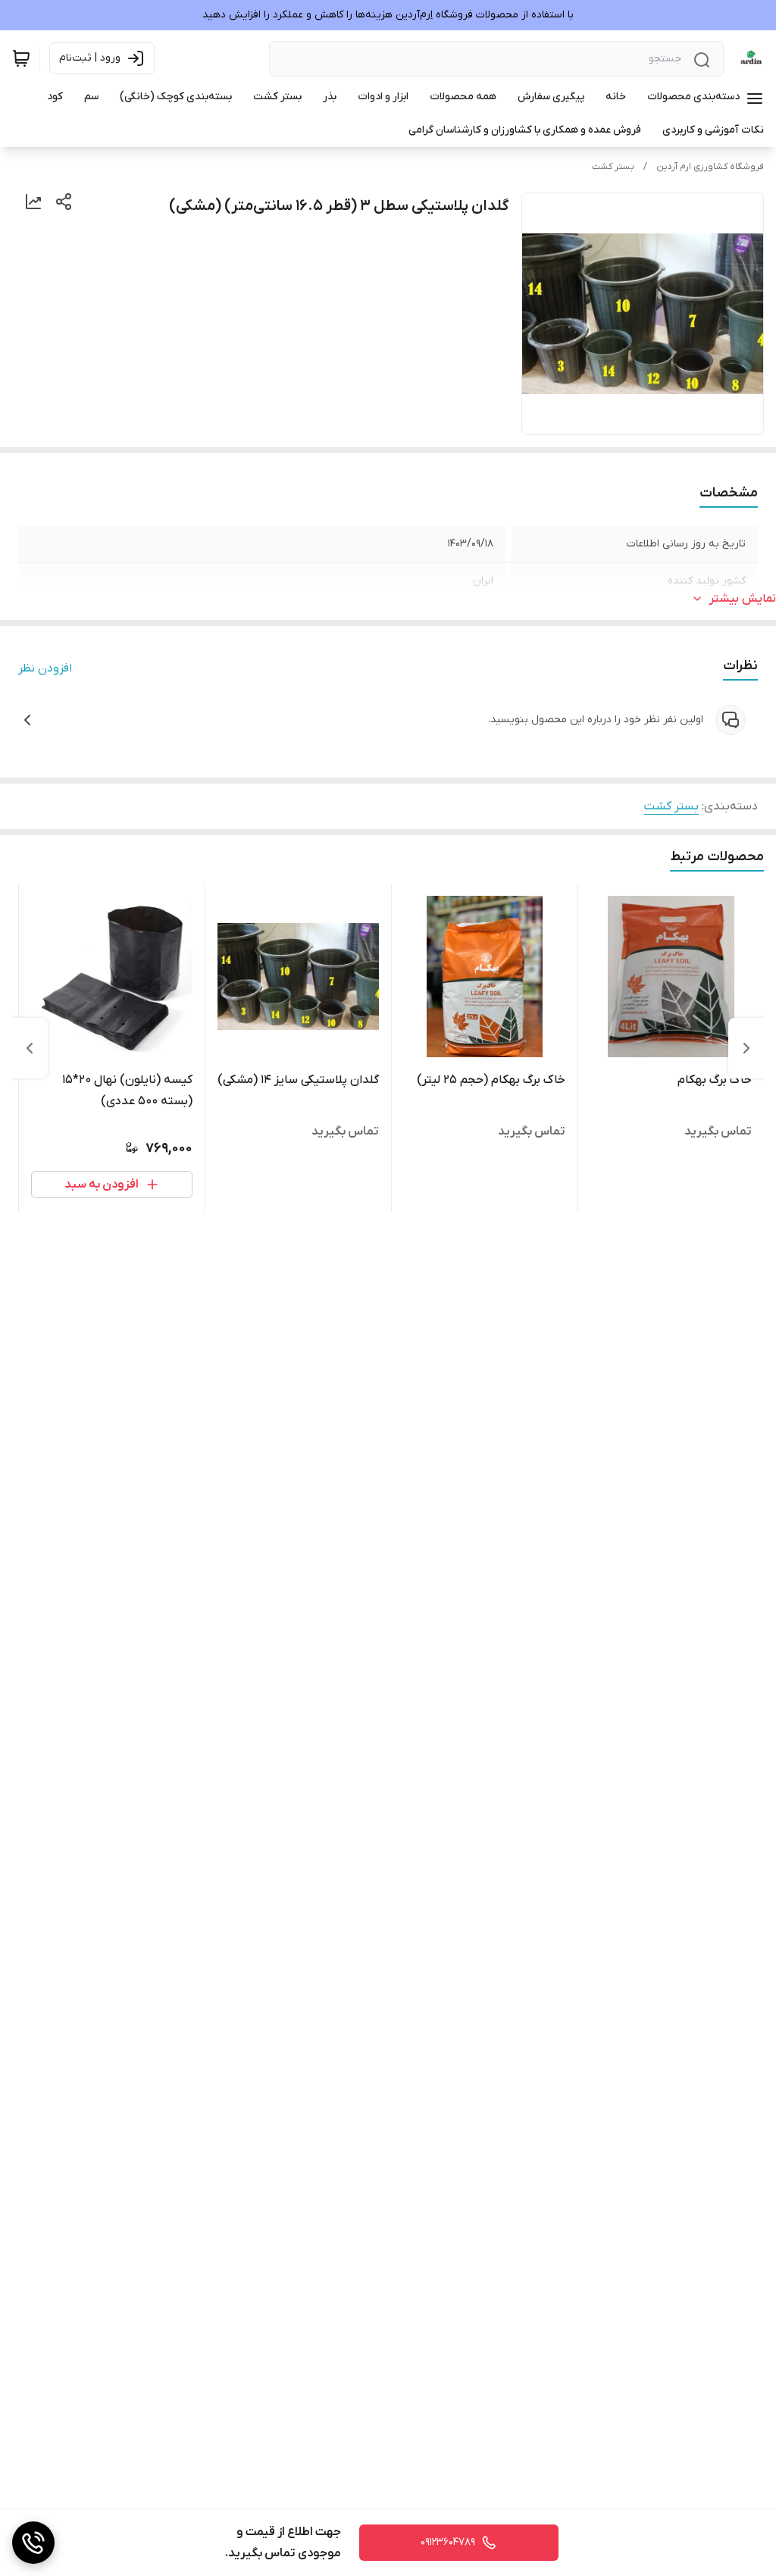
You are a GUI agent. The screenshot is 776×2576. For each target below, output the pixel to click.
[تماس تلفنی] (33, 2543)
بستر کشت (613, 167)
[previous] (746, 1048)
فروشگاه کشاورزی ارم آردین (710, 167)
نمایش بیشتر (743, 599)
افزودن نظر (45, 668)
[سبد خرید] (21, 58)
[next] (30, 1048)
